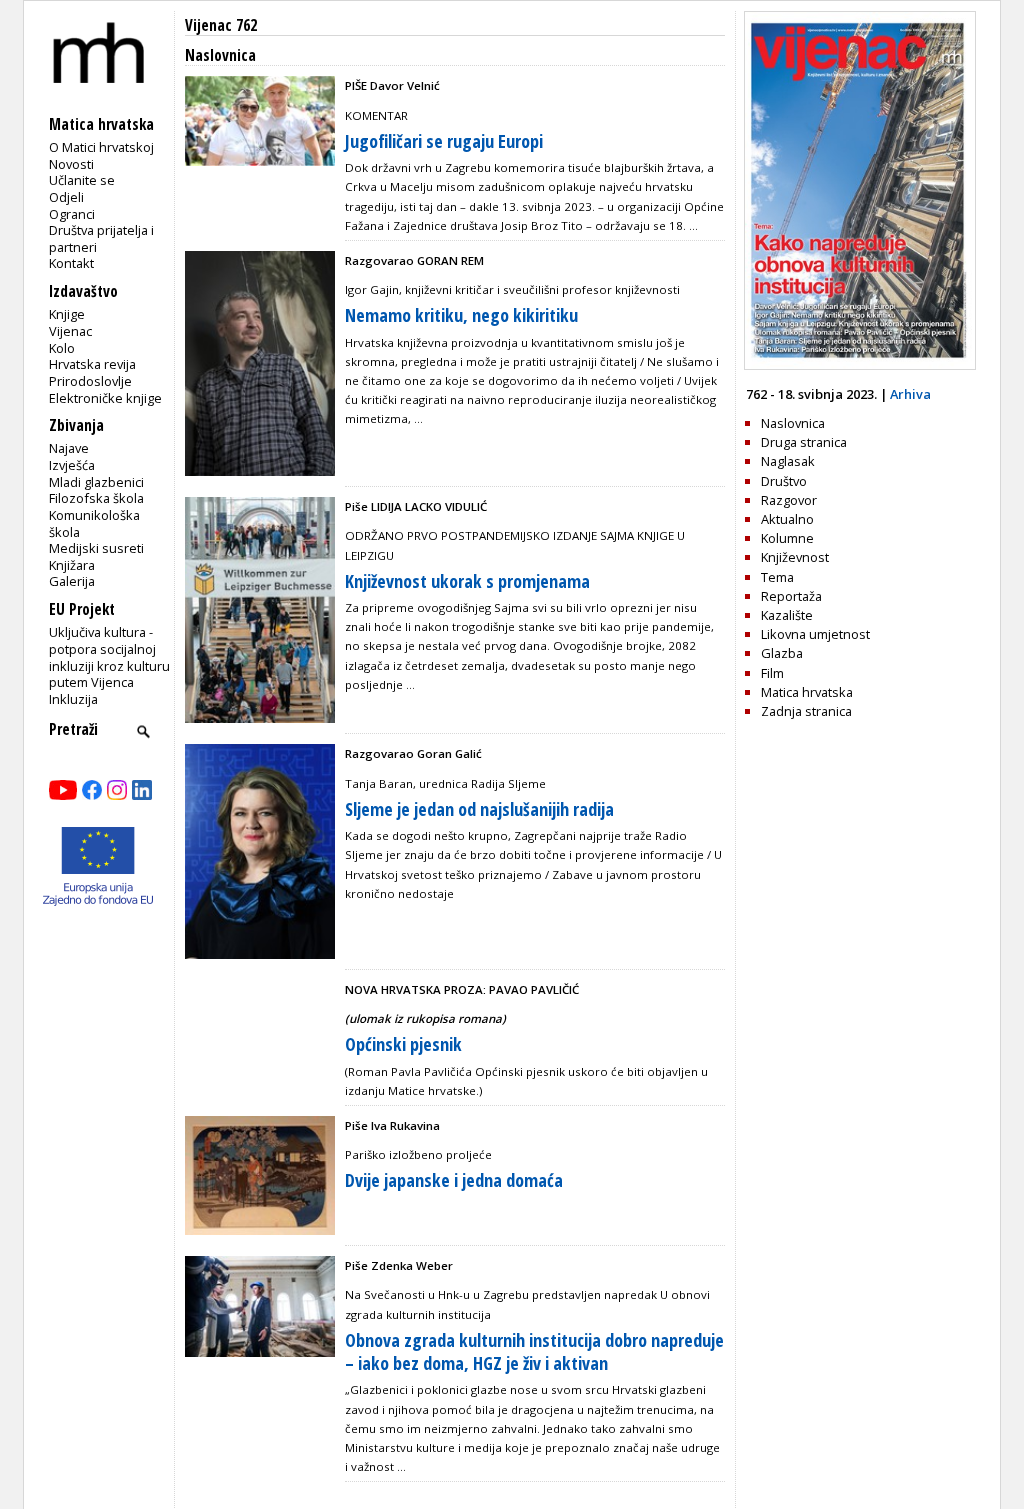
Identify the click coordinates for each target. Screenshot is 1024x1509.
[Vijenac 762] (860, 365)
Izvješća (72, 465)
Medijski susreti (96, 548)
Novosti (71, 164)
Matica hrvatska (807, 692)
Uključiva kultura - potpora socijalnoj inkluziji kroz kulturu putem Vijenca (109, 657)
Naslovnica (793, 423)
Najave (69, 448)
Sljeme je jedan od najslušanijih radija (479, 809)
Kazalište (787, 615)
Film (772, 673)
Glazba (782, 653)
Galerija (72, 581)
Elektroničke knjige (105, 398)
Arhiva (910, 394)
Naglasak (788, 461)
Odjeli (66, 197)
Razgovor (789, 500)
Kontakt (71, 263)
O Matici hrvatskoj (101, 147)
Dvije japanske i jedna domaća (454, 1180)
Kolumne (787, 538)
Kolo (62, 348)
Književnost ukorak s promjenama (467, 581)
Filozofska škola (96, 498)
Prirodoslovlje (90, 381)
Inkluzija (73, 699)
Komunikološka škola (94, 523)
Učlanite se (82, 180)
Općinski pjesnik (403, 1044)
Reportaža (791, 596)
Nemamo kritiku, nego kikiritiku (461, 315)
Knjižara (72, 565)
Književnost (795, 557)
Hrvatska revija (92, 364)
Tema (777, 577)
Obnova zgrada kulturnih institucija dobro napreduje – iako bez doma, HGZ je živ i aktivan (534, 1351)
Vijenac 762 (221, 25)
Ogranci (72, 214)
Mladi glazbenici (96, 482)
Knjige (67, 314)
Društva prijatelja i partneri (101, 238)
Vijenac (70, 331)
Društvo (784, 481)
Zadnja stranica (806, 711)
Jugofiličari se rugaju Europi (444, 141)
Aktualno (787, 519)
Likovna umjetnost (815, 634)
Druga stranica (804, 442)
